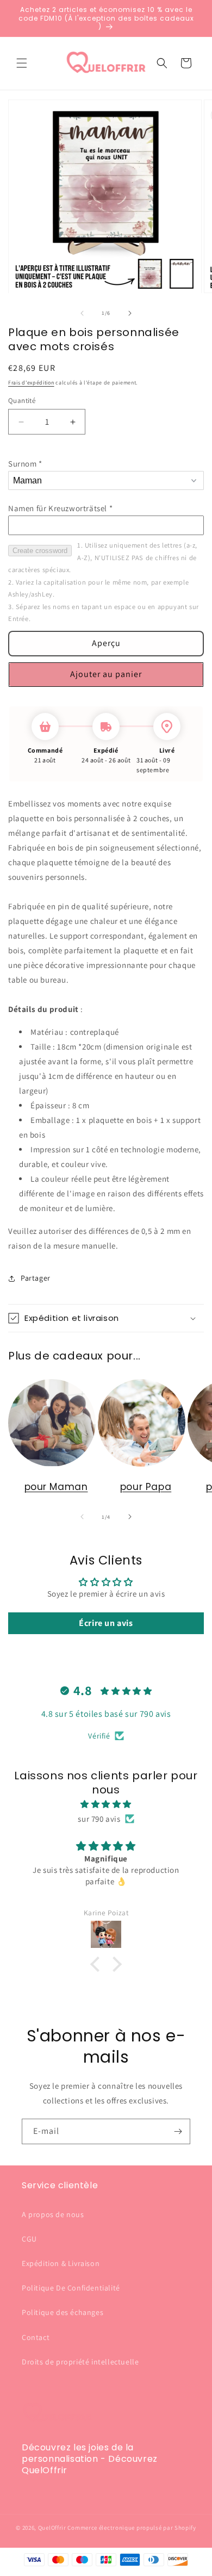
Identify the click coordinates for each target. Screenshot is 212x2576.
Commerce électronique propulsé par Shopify (132, 2528)
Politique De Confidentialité (71, 2288)
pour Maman (56, 1487)
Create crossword (40, 551)
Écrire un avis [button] (106, 1623)
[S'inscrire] (178, 2131)
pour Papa (146, 1487)
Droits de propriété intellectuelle (80, 2362)
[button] (22, 63)
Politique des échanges (63, 2312)
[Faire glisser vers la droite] (130, 313)
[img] (106, 1804)
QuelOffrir (52, 2528)
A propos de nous (53, 2214)
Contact (36, 2337)
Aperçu (106, 643)
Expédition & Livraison (61, 2263)
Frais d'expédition (31, 383)
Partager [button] (36, 1278)
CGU (29, 2239)
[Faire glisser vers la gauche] (82, 313)
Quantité (22, 401)
